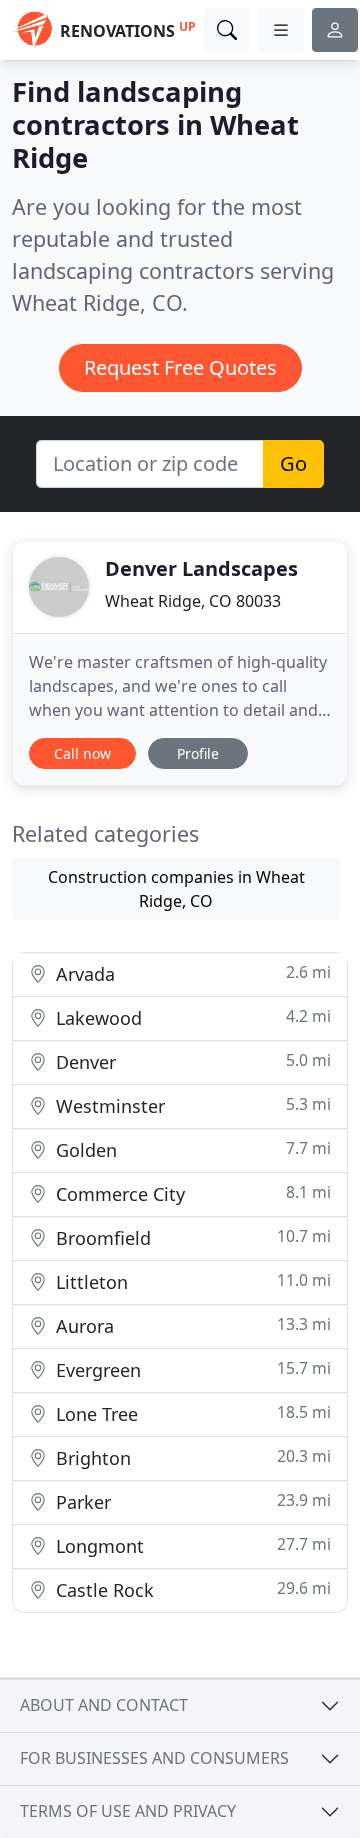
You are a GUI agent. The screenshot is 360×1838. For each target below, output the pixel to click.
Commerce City (191, 1193)
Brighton (191, 1457)
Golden (191, 1149)
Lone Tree (191, 1413)
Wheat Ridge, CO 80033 (193, 601)
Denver (191, 1061)
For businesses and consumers (154, 1758)
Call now (82, 753)
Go (293, 463)
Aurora (191, 1325)
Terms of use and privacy (128, 1811)
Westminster (191, 1105)
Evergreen (191, 1369)
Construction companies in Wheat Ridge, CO (176, 889)
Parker (191, 1501)
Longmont (191, 1545)
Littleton (191, 1281)
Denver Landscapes (201, 568)
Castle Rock (191, 1589)
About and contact (104, 1705)
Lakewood (191, 1017)
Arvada (191, 973)
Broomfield (191, 1237)
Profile (198, 753)
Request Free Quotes (180, 367)
